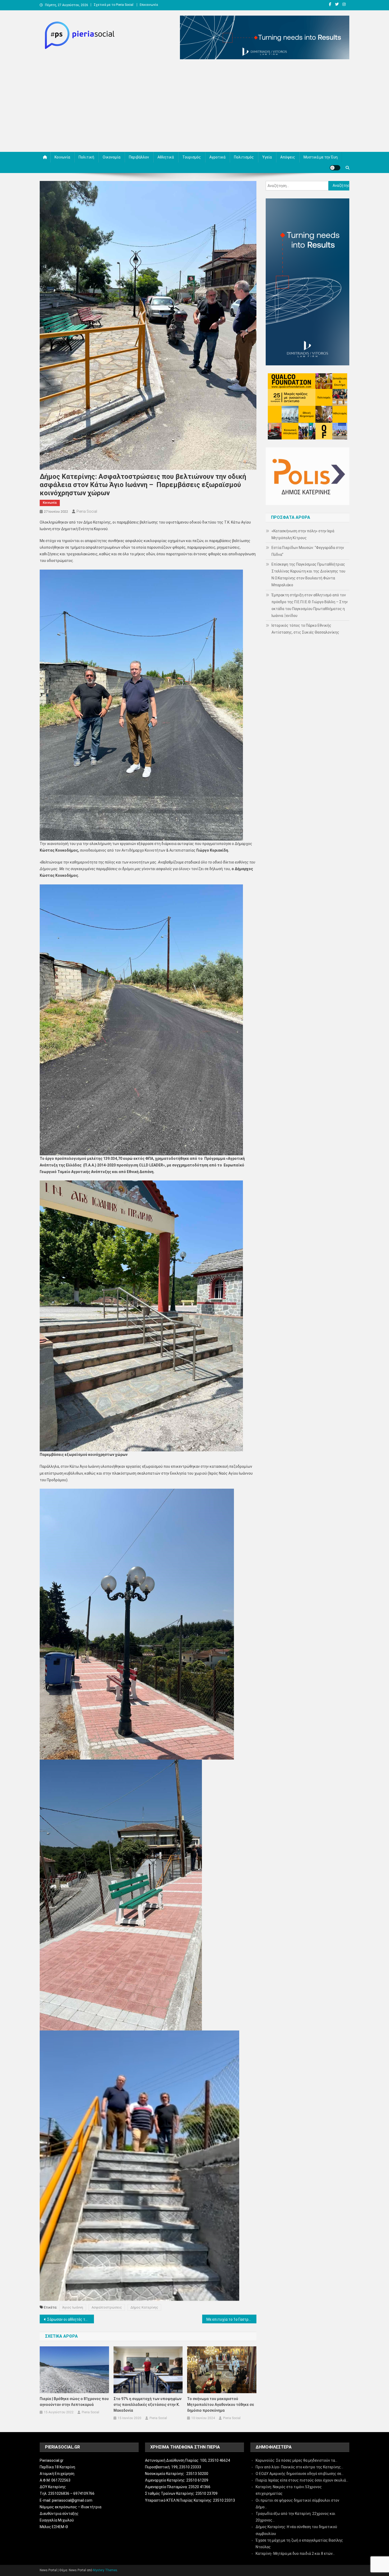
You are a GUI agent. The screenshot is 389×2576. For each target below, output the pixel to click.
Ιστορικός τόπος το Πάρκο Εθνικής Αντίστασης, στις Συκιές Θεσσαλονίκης (305, 629)
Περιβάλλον (139, 157)
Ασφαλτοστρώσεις (107, 2307)
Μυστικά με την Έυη (321, 157)
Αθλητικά (166, 157)
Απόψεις (288, 157)
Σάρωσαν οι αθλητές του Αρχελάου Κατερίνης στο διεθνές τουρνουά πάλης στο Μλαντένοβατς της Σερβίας (71, 2319)
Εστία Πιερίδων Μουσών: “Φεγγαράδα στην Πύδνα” (308, 551)
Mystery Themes (105, 2570)
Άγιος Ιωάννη (73, 2307)
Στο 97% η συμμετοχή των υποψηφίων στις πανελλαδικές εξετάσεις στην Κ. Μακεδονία (148, 2405)
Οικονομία (112, 157)
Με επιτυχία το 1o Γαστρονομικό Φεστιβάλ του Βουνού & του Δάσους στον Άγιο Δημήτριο (231, 2319)
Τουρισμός (192, 157)
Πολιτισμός (244, 157)
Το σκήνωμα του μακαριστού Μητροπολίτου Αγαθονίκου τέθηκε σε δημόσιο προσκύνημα (221, 2405)
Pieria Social (87, 511)
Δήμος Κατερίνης (144, 2307)
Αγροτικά (217, 157)
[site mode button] (335, 168)
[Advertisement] (195, 107)
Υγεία (267, 157)
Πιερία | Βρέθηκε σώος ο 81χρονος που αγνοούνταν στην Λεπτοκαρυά (74, 2402)
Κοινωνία (62, 157)
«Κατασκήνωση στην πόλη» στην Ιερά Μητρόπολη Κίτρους (303, 534)
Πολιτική (86, 157)
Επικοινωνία (149, 5)
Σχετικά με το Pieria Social (114, 5)
